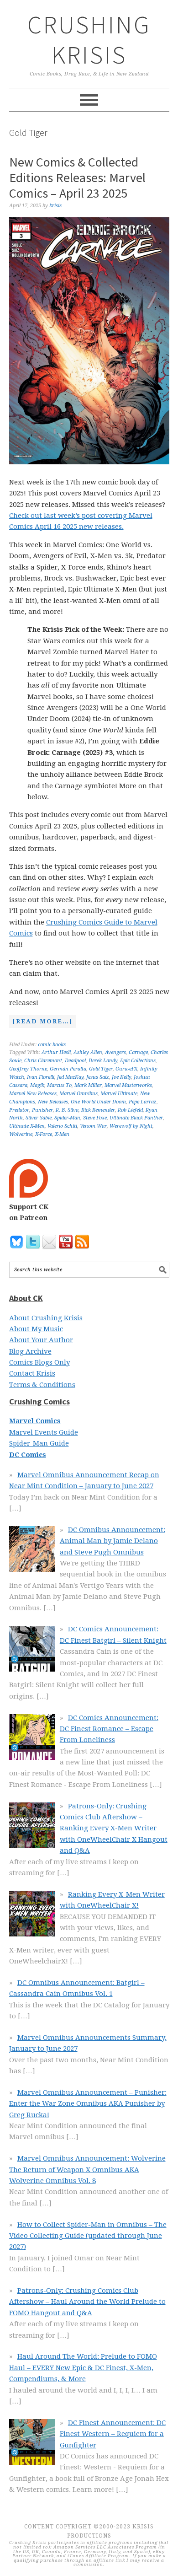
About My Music (36, 1329)
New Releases (53, 1102)
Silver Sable (39, 1118)
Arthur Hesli (56, 1052)
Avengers (115, 1052)
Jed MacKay (70, 1077)
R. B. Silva (67, 1110)
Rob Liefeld (130, 1110)
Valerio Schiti (62, 1126)
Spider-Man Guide (39, 1443)
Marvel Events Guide (44, 1432)
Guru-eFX (126, 1069)
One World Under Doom (98, 1102)
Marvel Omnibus (79, 1094)
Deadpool (75, 1061)
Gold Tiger (101, 1069)
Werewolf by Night (131, 1126)
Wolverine (21, 1134)
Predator (19, 1110)
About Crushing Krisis (46, 1318)
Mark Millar (88, 1085)
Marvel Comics (35, 1421)
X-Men (62, 1134)
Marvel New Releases (33, 1094)
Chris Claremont (43, 1061)
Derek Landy (103, 1061)
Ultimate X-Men (27, 1126)
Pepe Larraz (143, 1102)
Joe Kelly (121, 1077)
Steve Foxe (95, 1118)
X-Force (44, 1134)
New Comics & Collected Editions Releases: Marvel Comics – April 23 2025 (77, 177)
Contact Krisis (32, 1373)
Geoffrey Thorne (28, 1069)
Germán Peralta (68, 1069)
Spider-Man (67, 1118)
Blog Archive (30, 1351)
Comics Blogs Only (39, 1362)
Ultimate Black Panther (136, 1118)
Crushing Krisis (89, 40)
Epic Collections (138, 1061)
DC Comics (28, 1455)
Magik (37, 1085)
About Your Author (41, 1340)
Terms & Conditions (42, 1385)
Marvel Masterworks (128, 1085)
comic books (52, 1045)
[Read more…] (41, 1022)
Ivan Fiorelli (41, 1077)
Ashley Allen (88, 1052)
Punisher (42, 1110)
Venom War (93, 1126)
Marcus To (59, 1085)
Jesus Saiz (98, 1077)
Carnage (138, 1052)
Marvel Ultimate (119, 1094)
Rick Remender (98, 1110)
